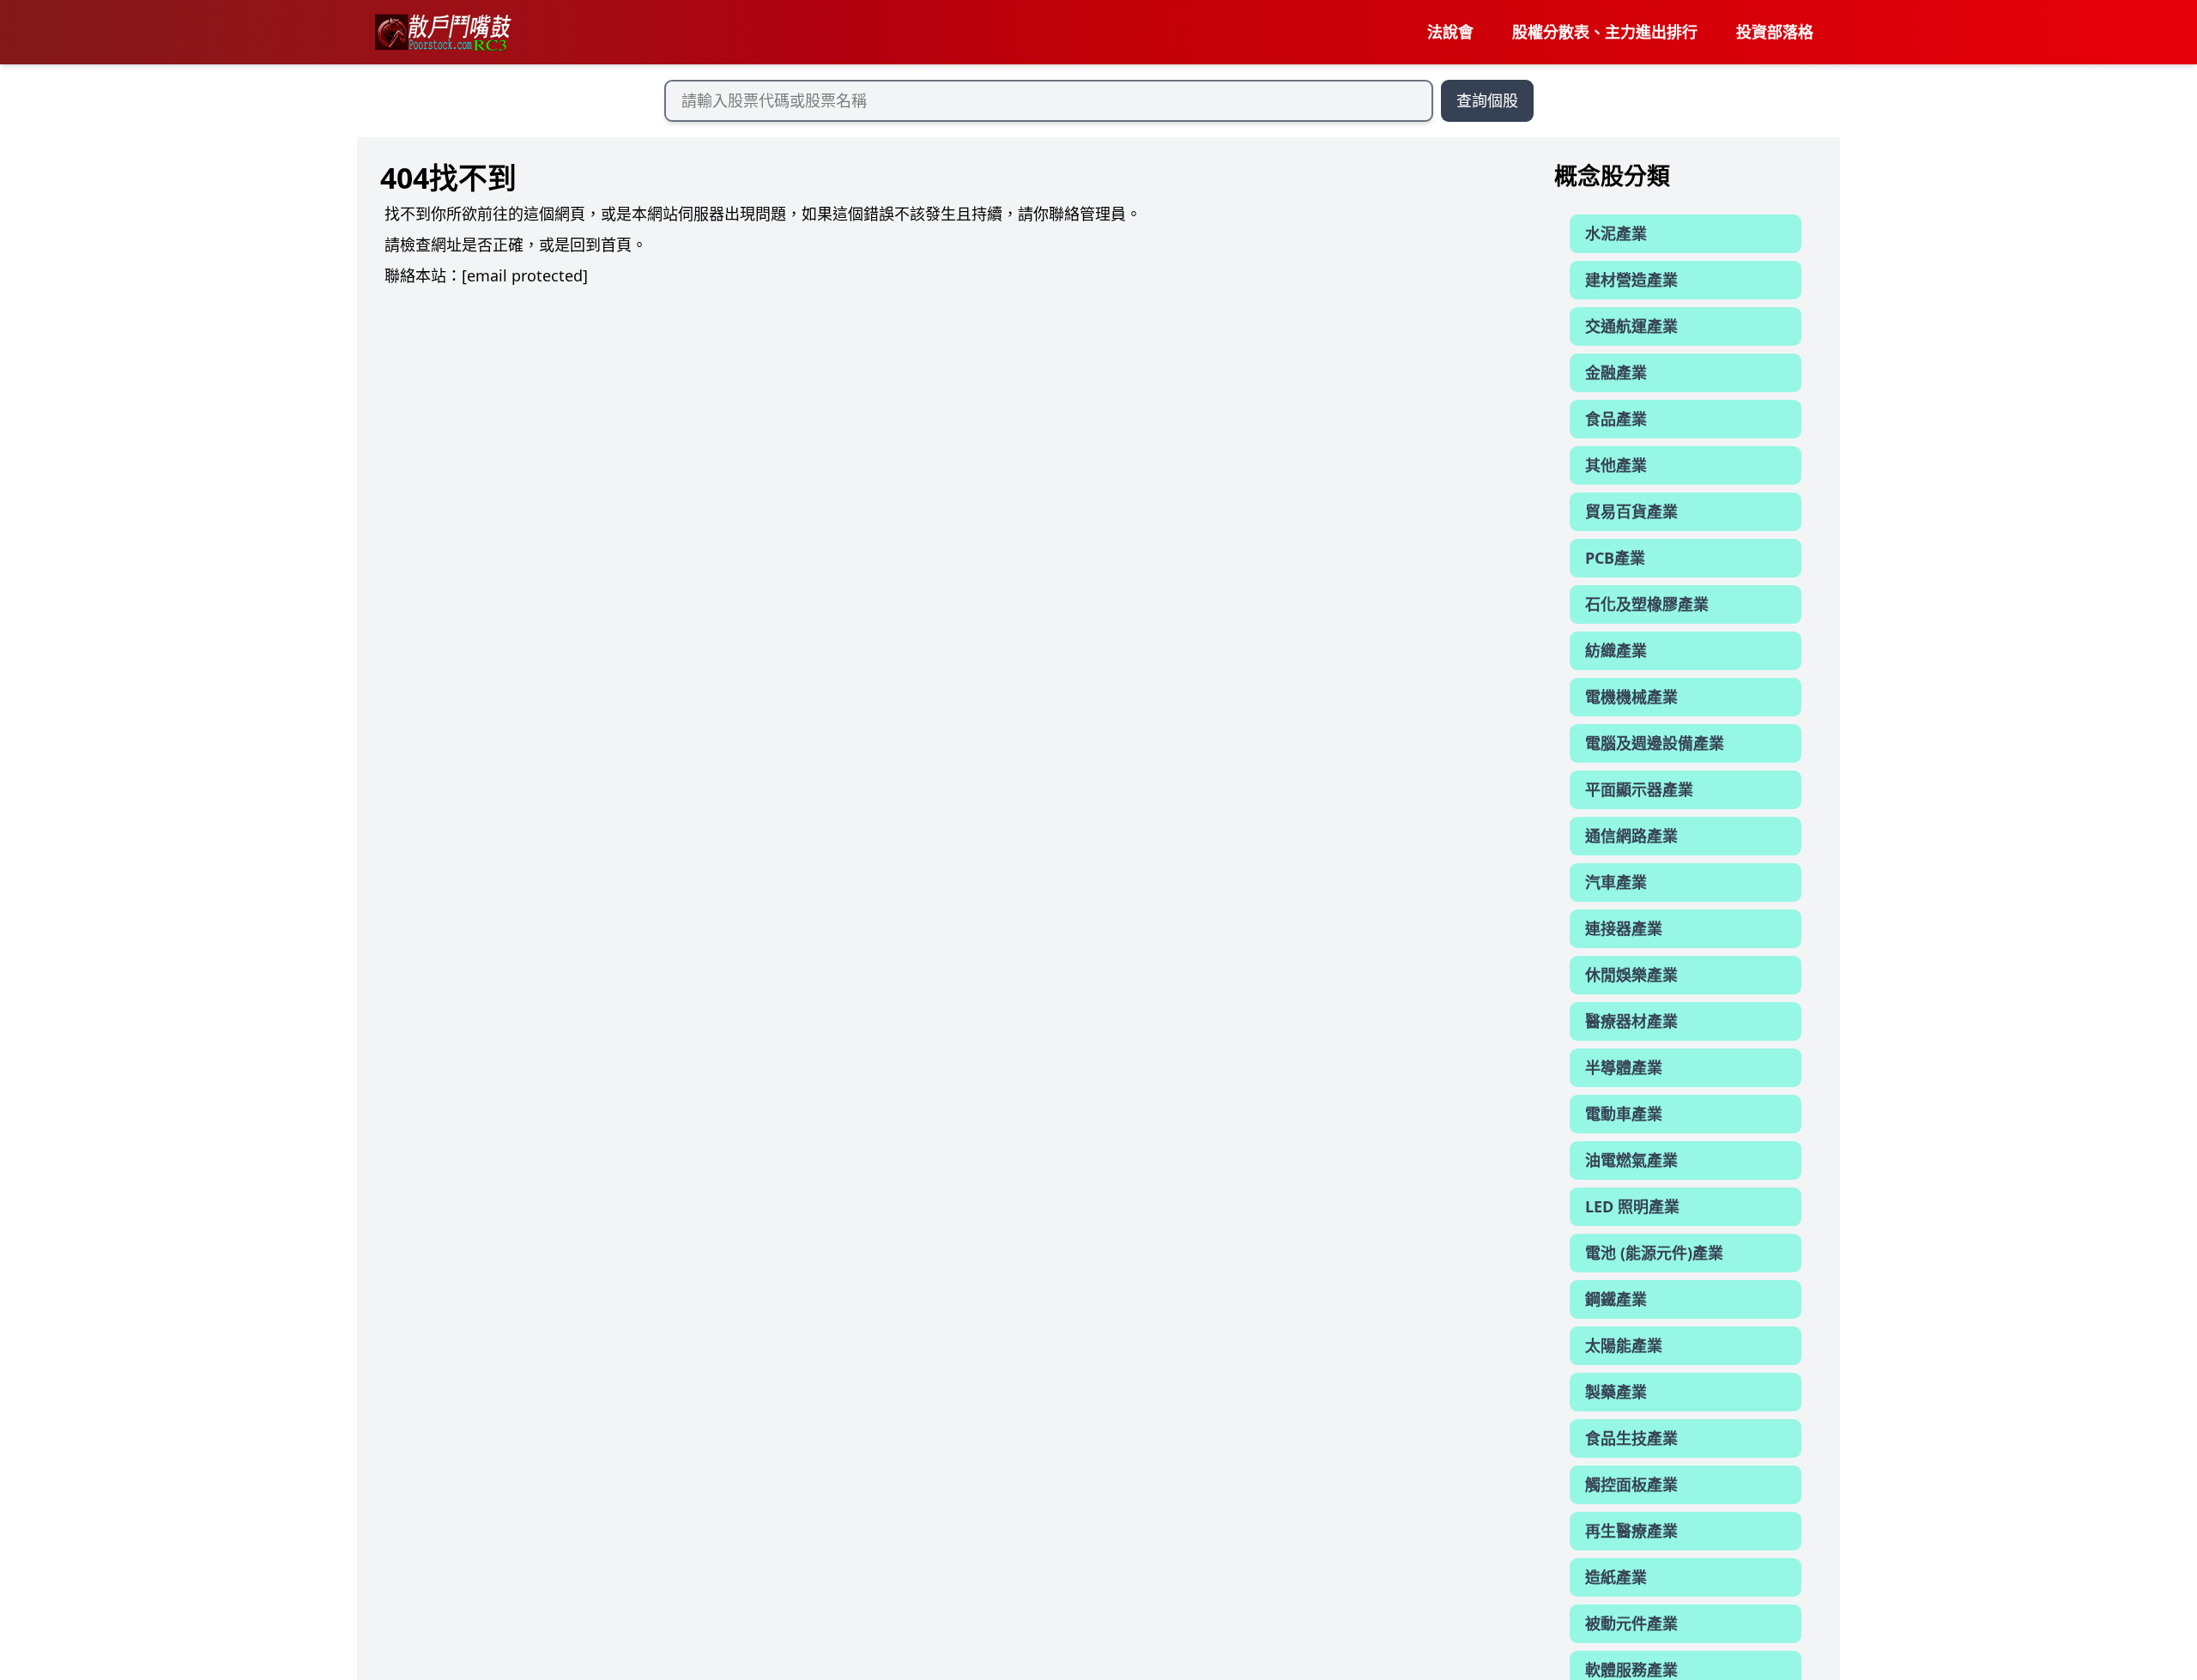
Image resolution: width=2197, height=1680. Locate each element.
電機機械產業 (1631, 697)
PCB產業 (1615, 558)
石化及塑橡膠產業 (1647, 604)
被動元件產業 (1631, 1623)
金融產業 (1616, 372)
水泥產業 (1616, 233)
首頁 (616, 245)
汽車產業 (1616, 882)
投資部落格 (1775, 32)
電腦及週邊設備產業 (1655, 743)
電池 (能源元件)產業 (1654, 1253)
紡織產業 (1616, 650)
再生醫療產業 (1631, 1531)
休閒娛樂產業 (1631, 975)
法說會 (1450, 32)
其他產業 (1616, 465)
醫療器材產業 (1631, 1021)
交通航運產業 (1631, 326)
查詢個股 (1487, 100)
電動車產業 (1624, 1114)
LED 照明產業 (1632, 1206)
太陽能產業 (1624, 1345)
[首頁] (442, 33)
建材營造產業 (1631, 280)
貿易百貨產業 (1631, 511)
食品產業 (1616, 419)
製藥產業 (1616, 1392)
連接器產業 (1624, 928)
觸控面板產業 (1631, 1484)
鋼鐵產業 (1616, 1299)
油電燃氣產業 (1631, 1160)
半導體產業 (1624, 1067)
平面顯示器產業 (1639, 789)
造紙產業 (1616, 1577)
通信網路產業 (1631, 836)
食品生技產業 (1631, 1438)
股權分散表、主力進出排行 (1605, 32)
